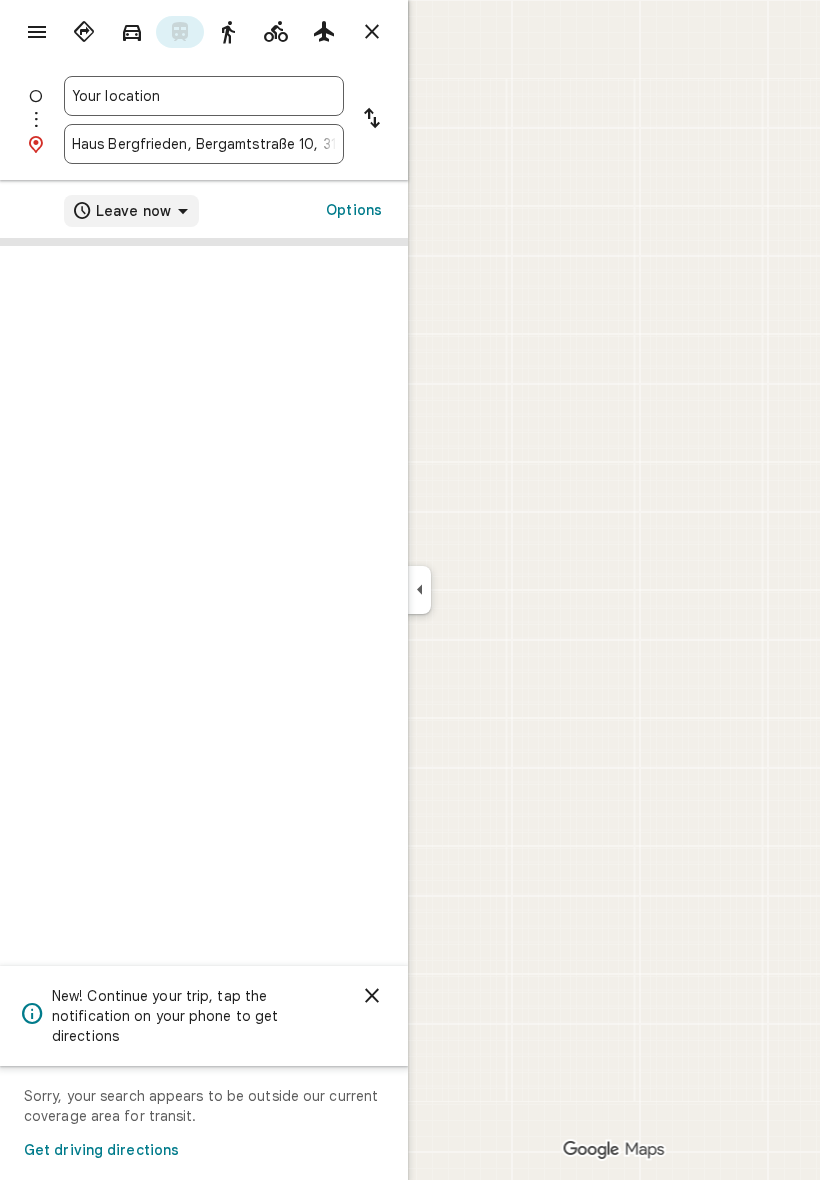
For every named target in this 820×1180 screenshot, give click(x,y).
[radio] (84, 32)
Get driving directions (101, 1150)
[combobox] (204, 96)
